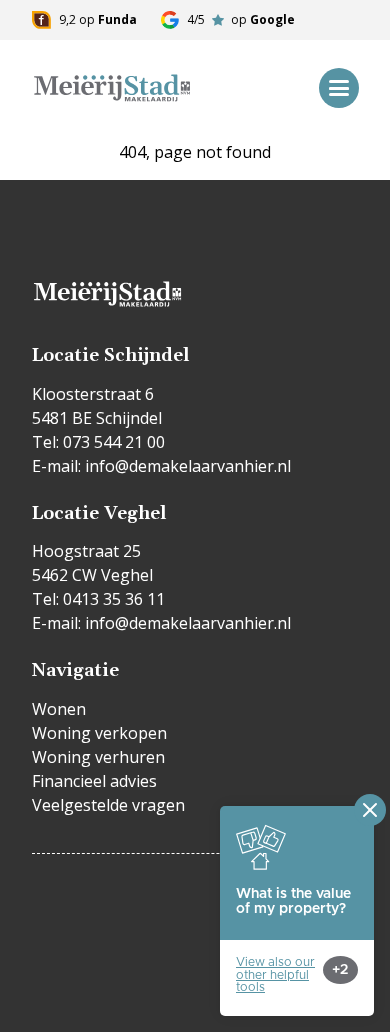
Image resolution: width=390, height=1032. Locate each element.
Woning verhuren (98, 757)
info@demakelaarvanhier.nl (188, 466)
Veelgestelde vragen (108, 805)
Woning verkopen (99, 733)
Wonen (59, 709)
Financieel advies (94, 781)
